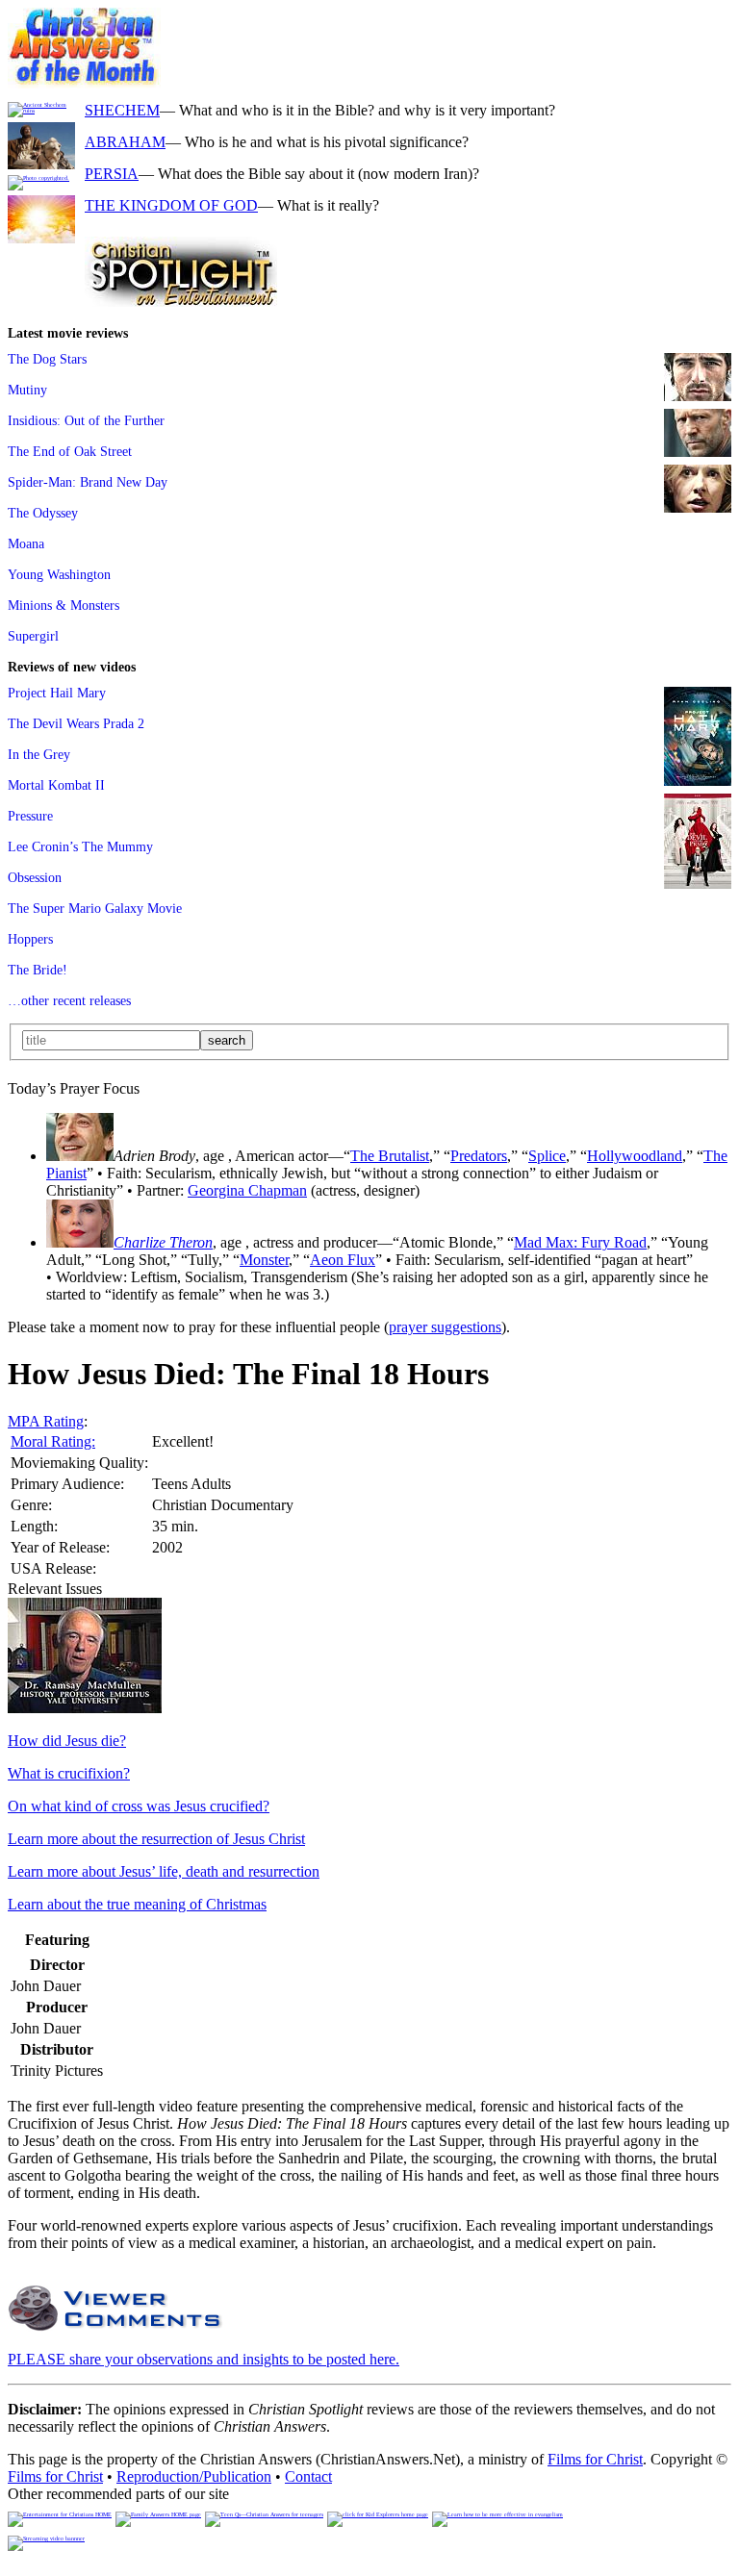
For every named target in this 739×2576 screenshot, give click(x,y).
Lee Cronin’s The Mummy (80, 846)
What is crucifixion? (69, 1773)
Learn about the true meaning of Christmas (137, 1904)
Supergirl (33, 636)
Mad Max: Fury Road (580, 1242)
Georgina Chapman (247, 1190)
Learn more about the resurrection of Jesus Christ (156, 1839)
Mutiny (27, 390)
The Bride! (38, 970)
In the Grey (39, 754)
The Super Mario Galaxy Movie (95, 908)
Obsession (35, 877)
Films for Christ (595, 2459)
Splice (547, 1156)
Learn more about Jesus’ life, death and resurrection (164, 1871)
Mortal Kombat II (56, 785)
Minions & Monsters (64, 605)
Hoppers (30, 939)
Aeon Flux (343, 1260)
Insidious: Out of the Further (86, 420)
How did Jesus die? (67, 1741)
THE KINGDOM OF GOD (171, 205)
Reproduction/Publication (194, 2476)
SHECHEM (122, 110)
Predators (479, 1156)
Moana (26, 543)
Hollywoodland (635, 1156)
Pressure (30, 816)
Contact (308, 2476)
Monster (264, 1260)
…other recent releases (69, 1000)
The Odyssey (43, 513)
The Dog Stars (47, 359)
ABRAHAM (125, 142)
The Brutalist (390, 1156)
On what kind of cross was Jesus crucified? (139, 1806)
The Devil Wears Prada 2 (76, 723)
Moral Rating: (53, 1441)
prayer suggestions (445, 1327)
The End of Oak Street (70, 451)
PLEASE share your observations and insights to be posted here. (204, 2359)
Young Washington (59, 574)
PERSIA (112, 174)
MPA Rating (46, 1421)
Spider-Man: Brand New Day (88, 482)
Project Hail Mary (57, 693)
